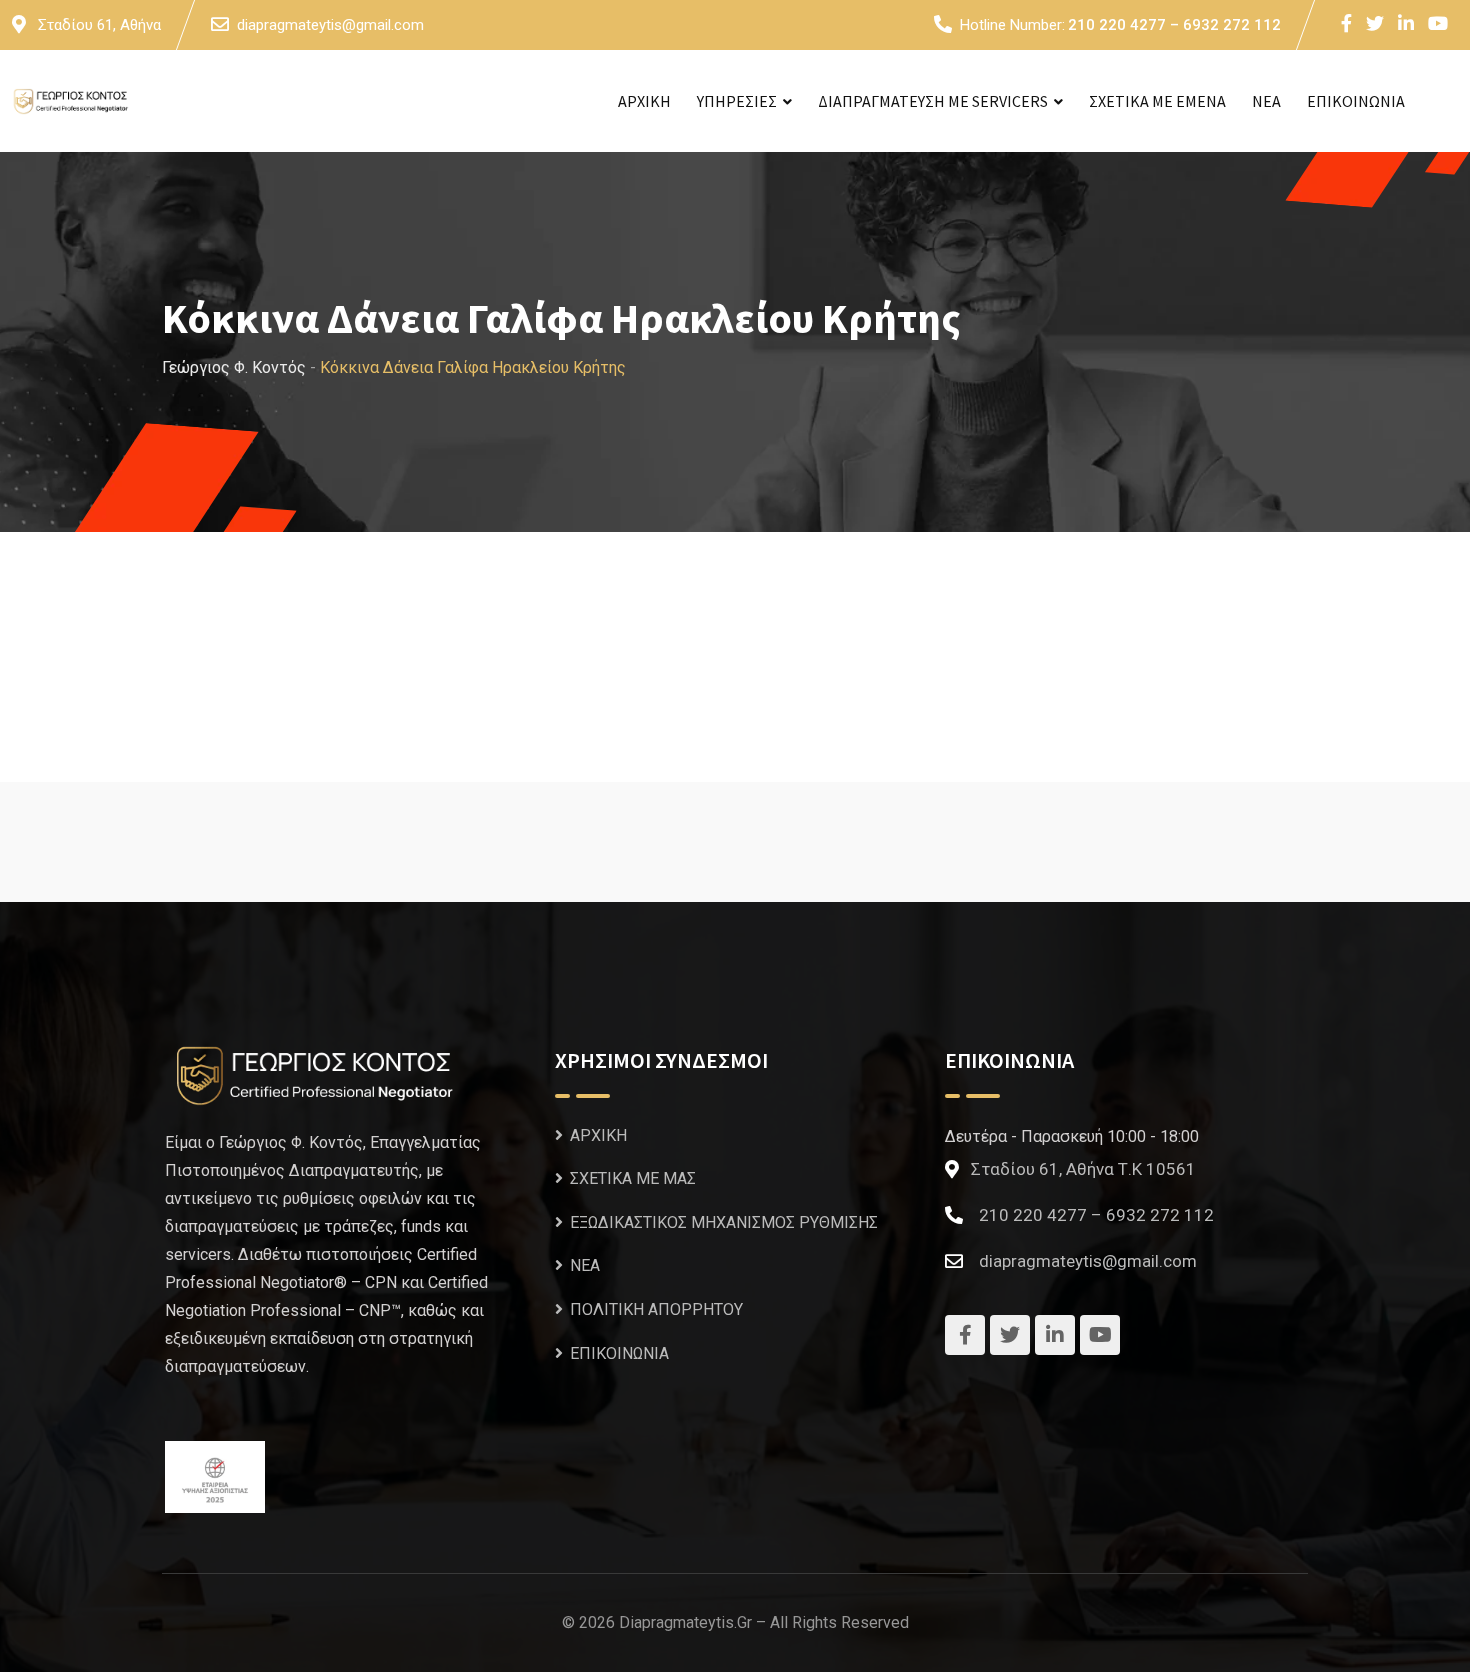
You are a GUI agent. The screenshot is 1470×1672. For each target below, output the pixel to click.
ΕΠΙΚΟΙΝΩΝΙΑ (1356, 101)
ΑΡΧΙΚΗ (644, 101)
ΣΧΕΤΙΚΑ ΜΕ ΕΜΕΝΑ (1157, 101)
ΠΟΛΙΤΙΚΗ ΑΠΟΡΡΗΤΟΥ (656, 1309)
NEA (1266, 101)
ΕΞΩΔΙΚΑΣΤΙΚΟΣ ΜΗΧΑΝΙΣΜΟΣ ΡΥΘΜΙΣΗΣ (724, 1222)
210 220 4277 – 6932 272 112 (1174, 25)
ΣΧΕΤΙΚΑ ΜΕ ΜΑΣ (633, 1178)
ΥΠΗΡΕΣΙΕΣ (737, 101)
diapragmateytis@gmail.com (330, 25)
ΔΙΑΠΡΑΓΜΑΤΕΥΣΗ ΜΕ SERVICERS (933, 101)
